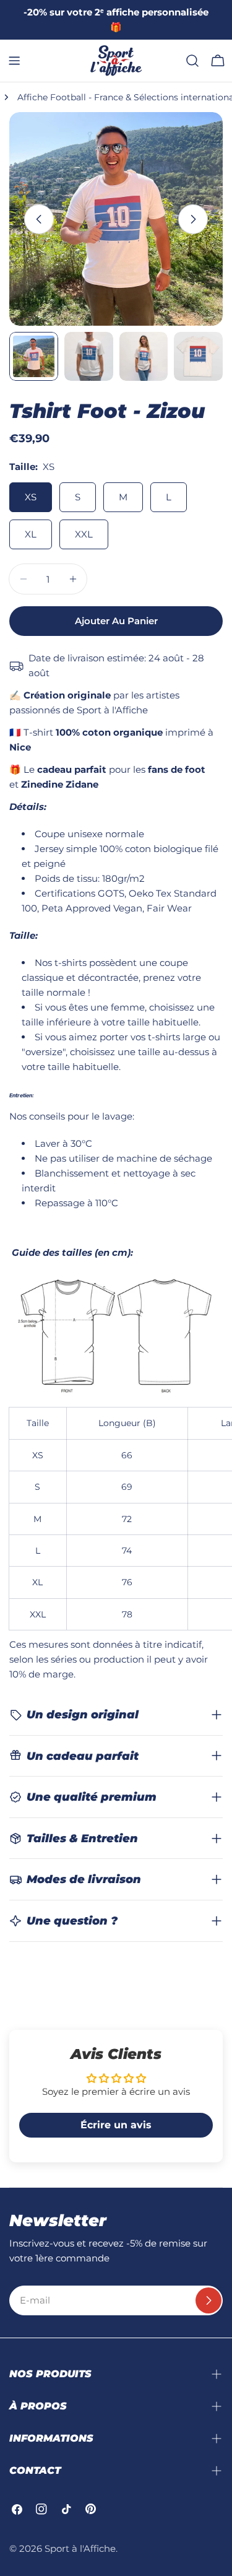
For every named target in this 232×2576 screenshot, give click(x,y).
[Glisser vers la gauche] (39, 219)
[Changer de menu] (14, 61)
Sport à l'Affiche (80, 2548)
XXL (84, 534)
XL (31, 534)
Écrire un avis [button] (116, 2125)
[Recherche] (192, 61)
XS (31, 497)
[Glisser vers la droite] (193, 219)
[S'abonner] (208, 2300)
